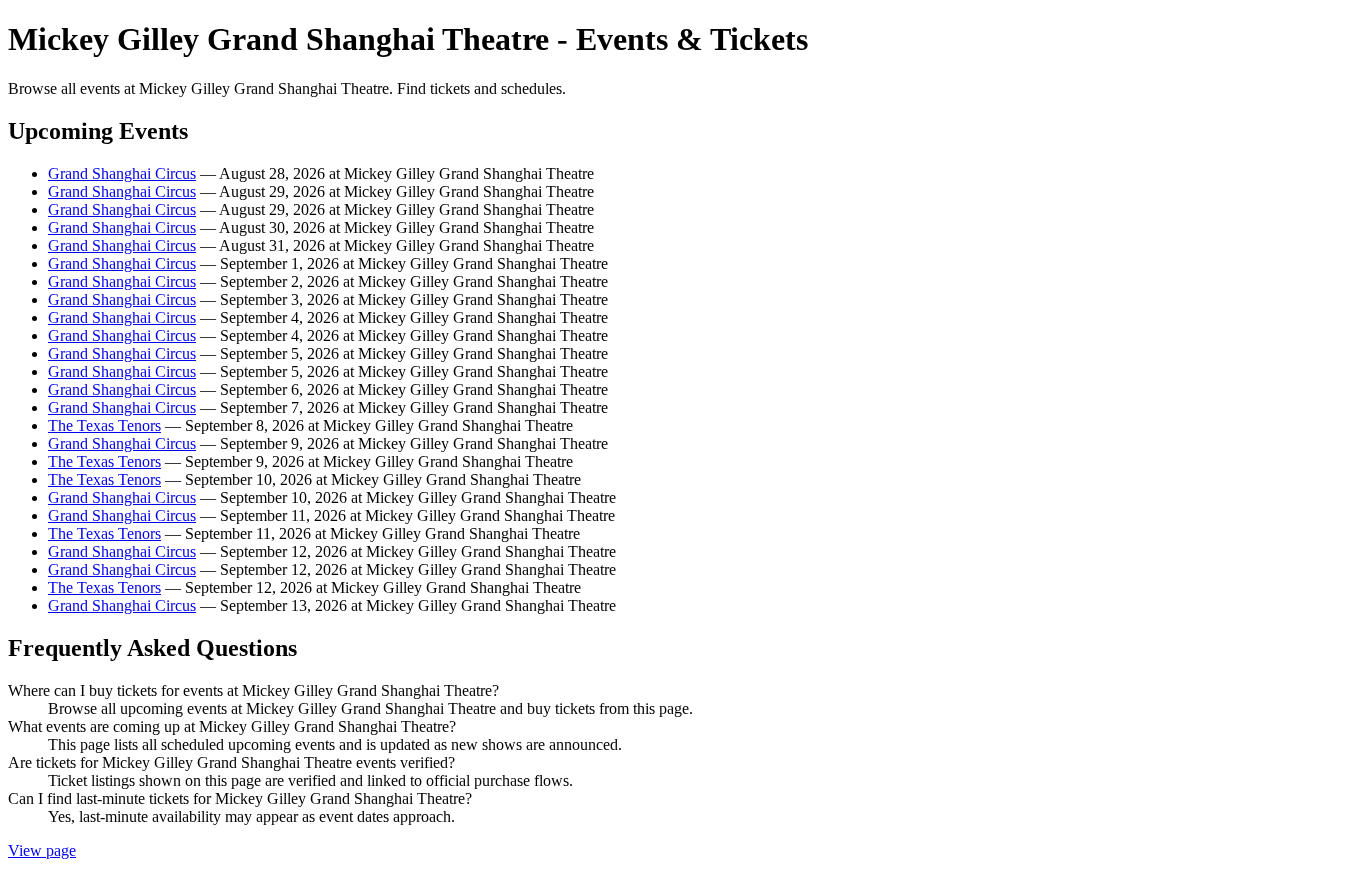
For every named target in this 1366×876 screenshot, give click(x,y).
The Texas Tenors (104, 425)
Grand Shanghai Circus (122, 173)
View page (42, 850)
